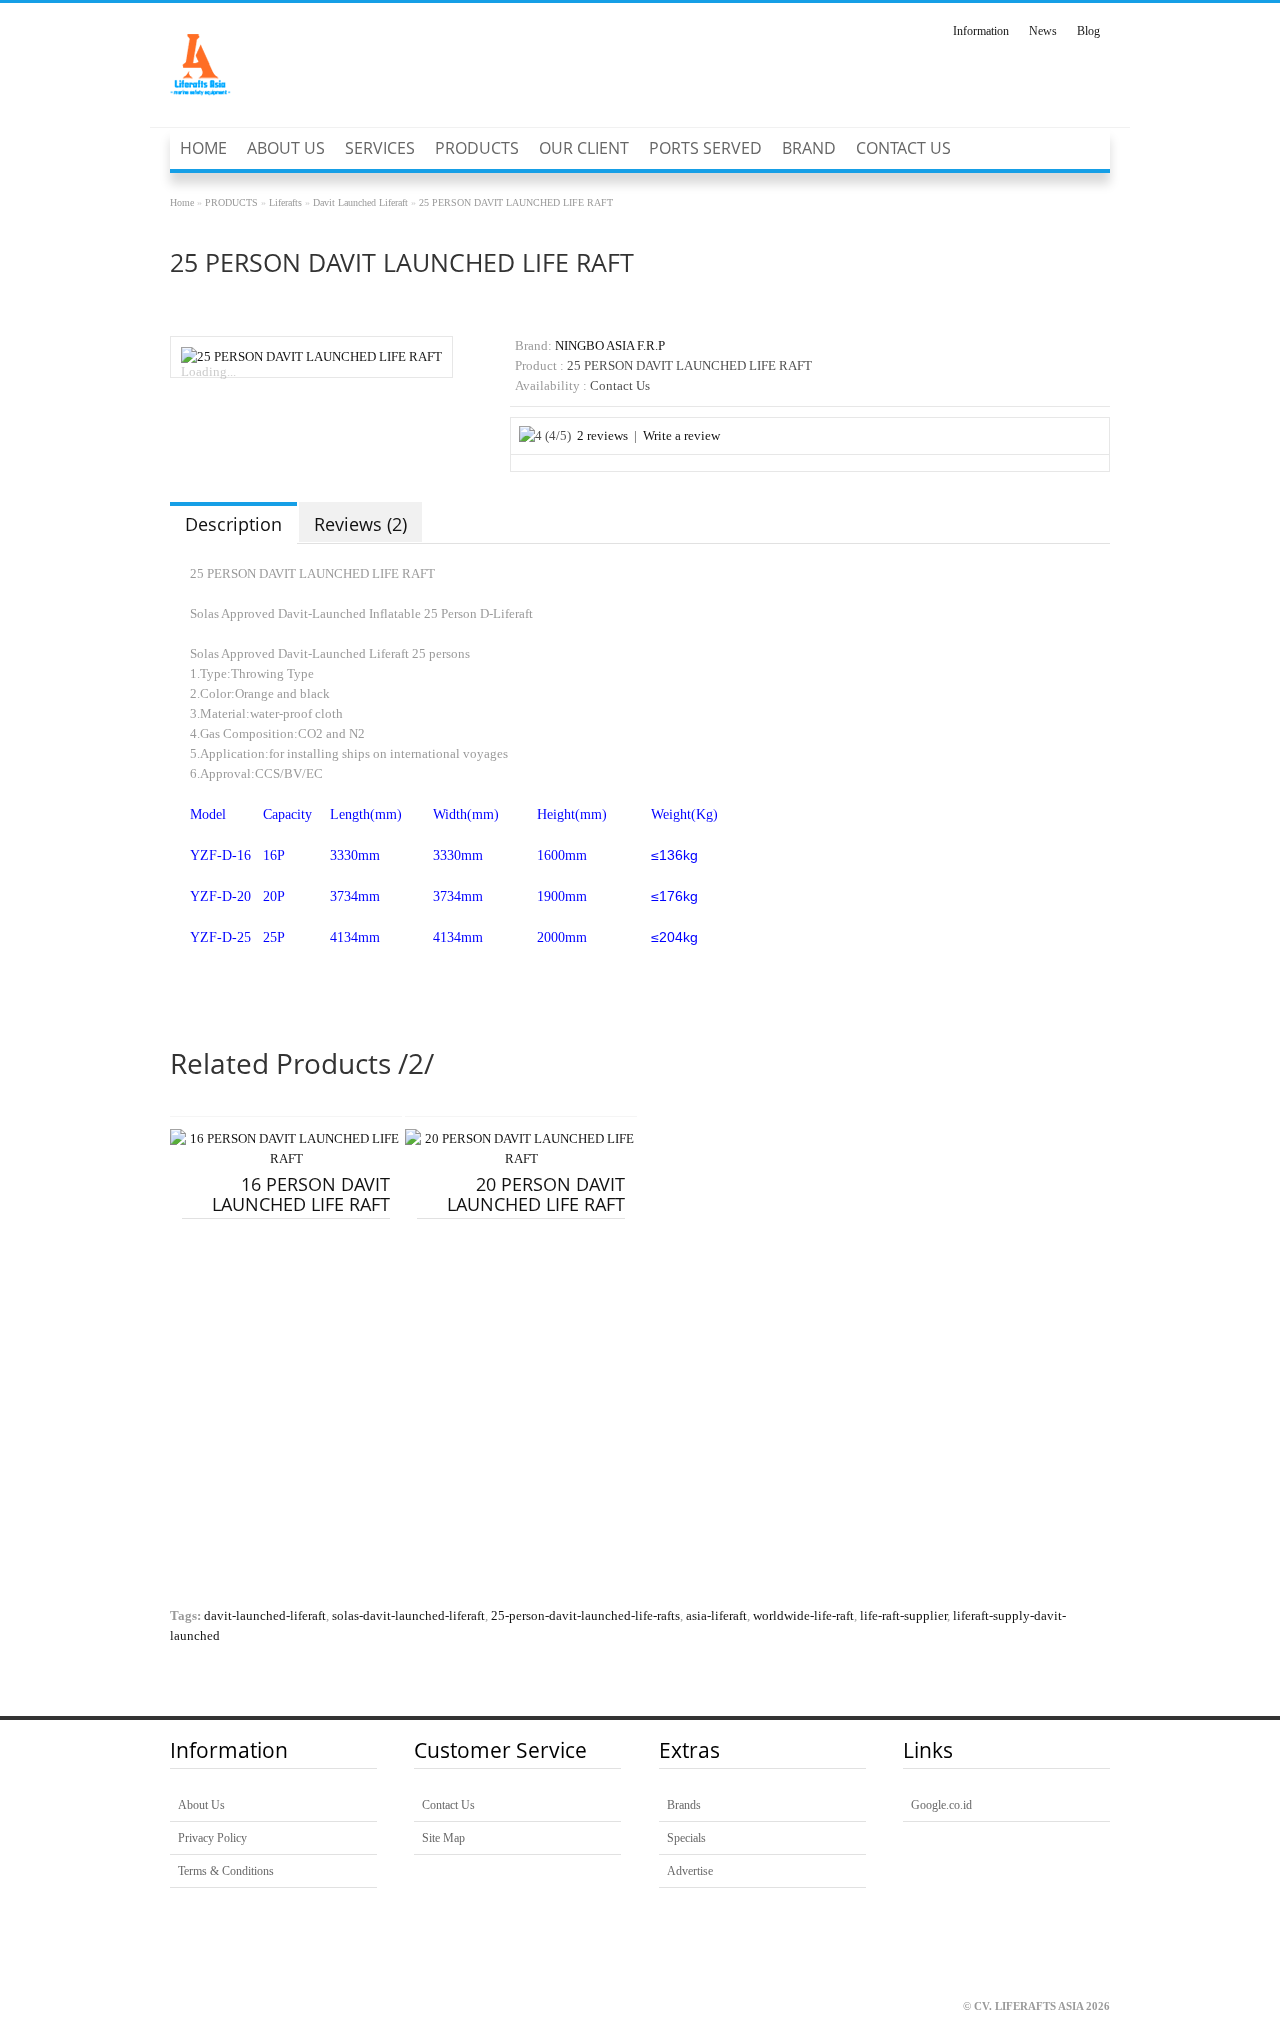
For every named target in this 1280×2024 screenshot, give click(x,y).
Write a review (681, 436)
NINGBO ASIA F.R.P (610, 346)
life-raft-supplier (903, 1616)
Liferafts (285, 202)
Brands (684, 1805)
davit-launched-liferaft (265, 1616)
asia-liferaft (716, 1616)
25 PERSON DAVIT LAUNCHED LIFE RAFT (516, 202)
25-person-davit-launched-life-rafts (585, 1616)
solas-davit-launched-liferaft (408, 1616)
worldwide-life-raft (803, 1616)
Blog (1088, 31)
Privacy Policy (212, 1838)
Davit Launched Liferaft (360, 202)
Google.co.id (941, 1805)
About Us (286, 148)
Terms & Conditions (226, 1871)
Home (203, 148)
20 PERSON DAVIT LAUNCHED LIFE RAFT (536, 1194)
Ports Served (705, 148)
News (1043, 31)
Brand (809, 148)
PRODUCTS (477, 148)
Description (233, 524)
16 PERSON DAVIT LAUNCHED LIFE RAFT (301, 1194)
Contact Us (903, 148)
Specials (686, 1838)
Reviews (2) (360, 524)
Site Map (443, 1838)
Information (981, 31)
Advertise (690, 1871)
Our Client (584, 148)
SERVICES (380, 148)
